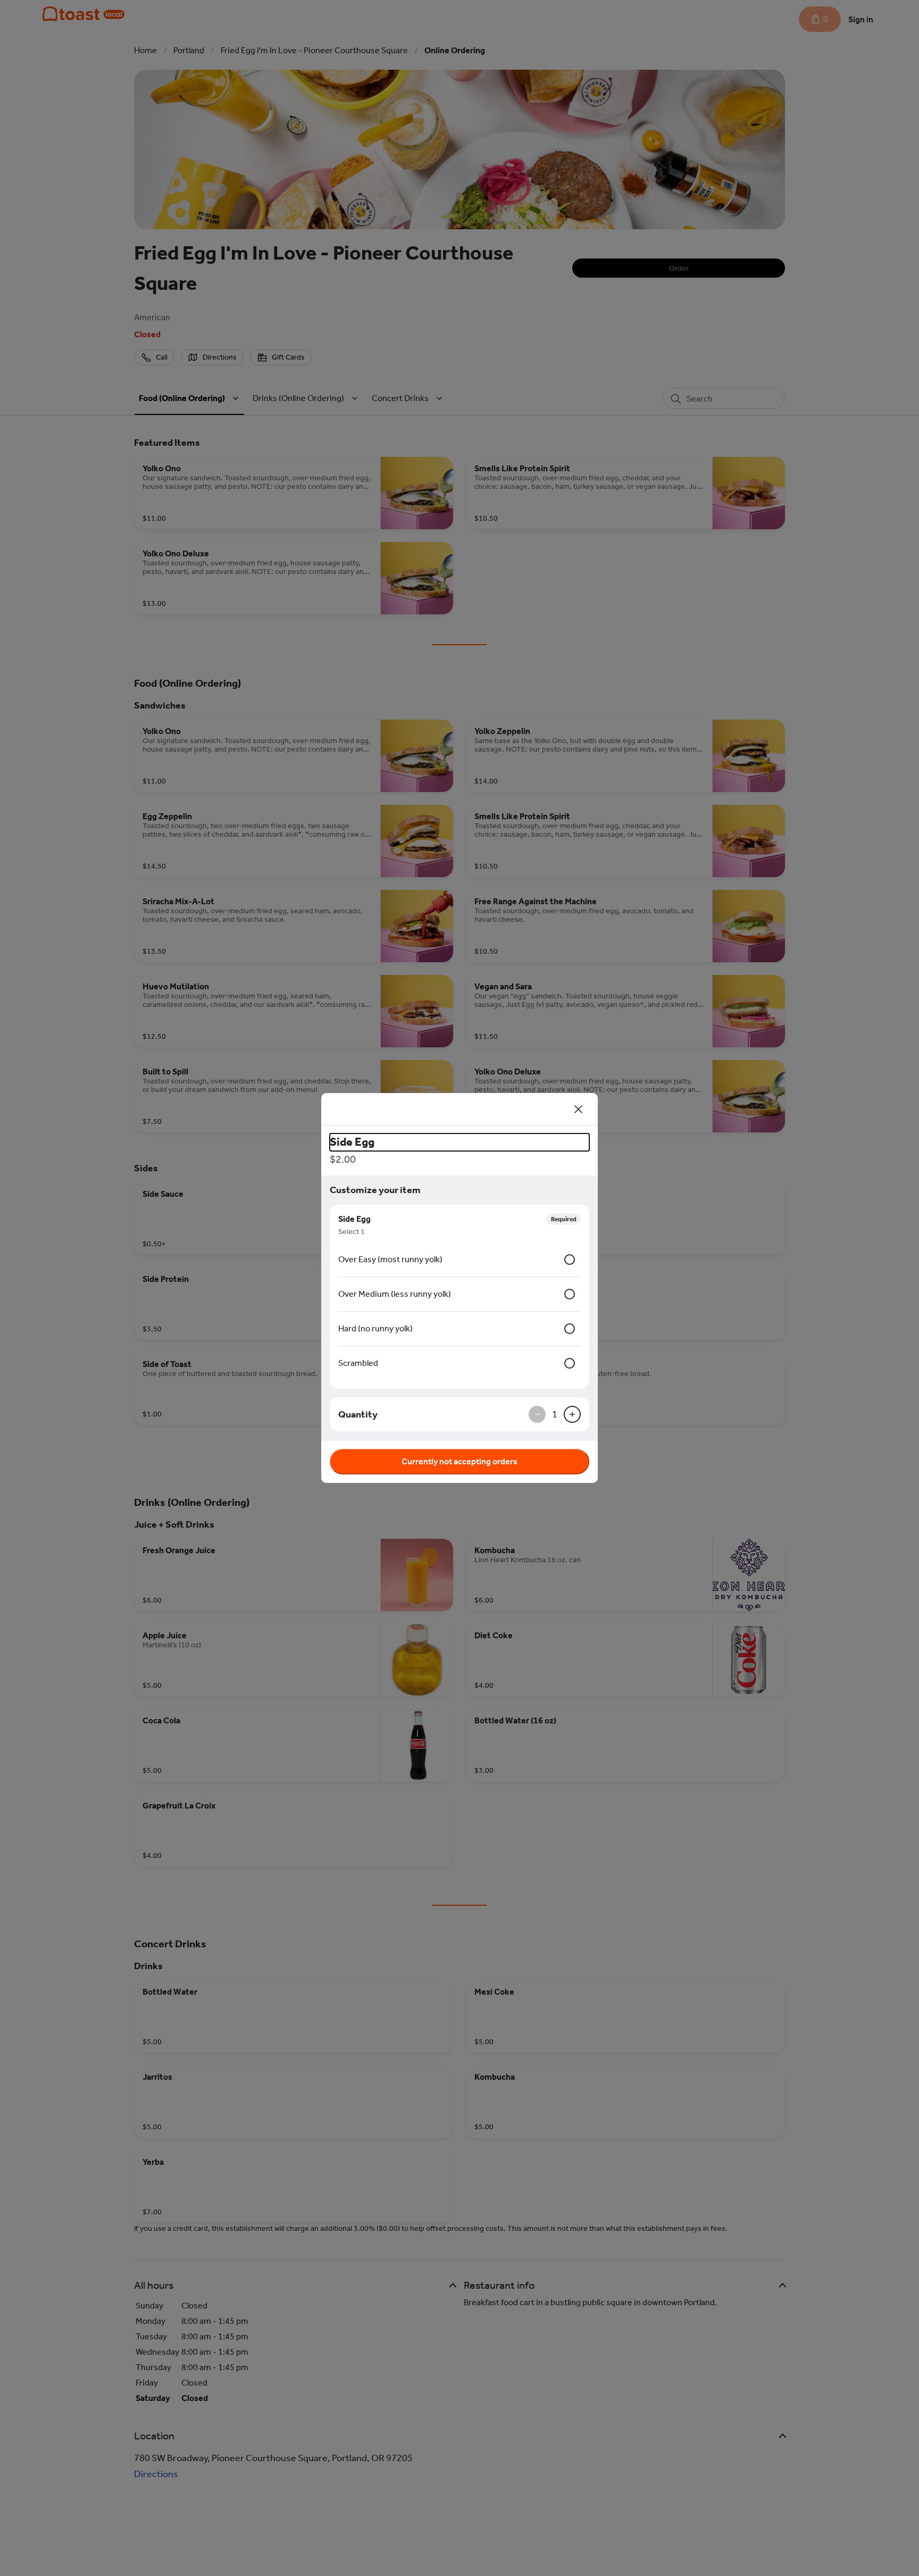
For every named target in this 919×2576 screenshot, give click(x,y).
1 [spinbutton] (555, 1414)
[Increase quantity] (572, 1414)
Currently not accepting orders (459, 1461)
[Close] (579, 1109)
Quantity (358, 1414)
